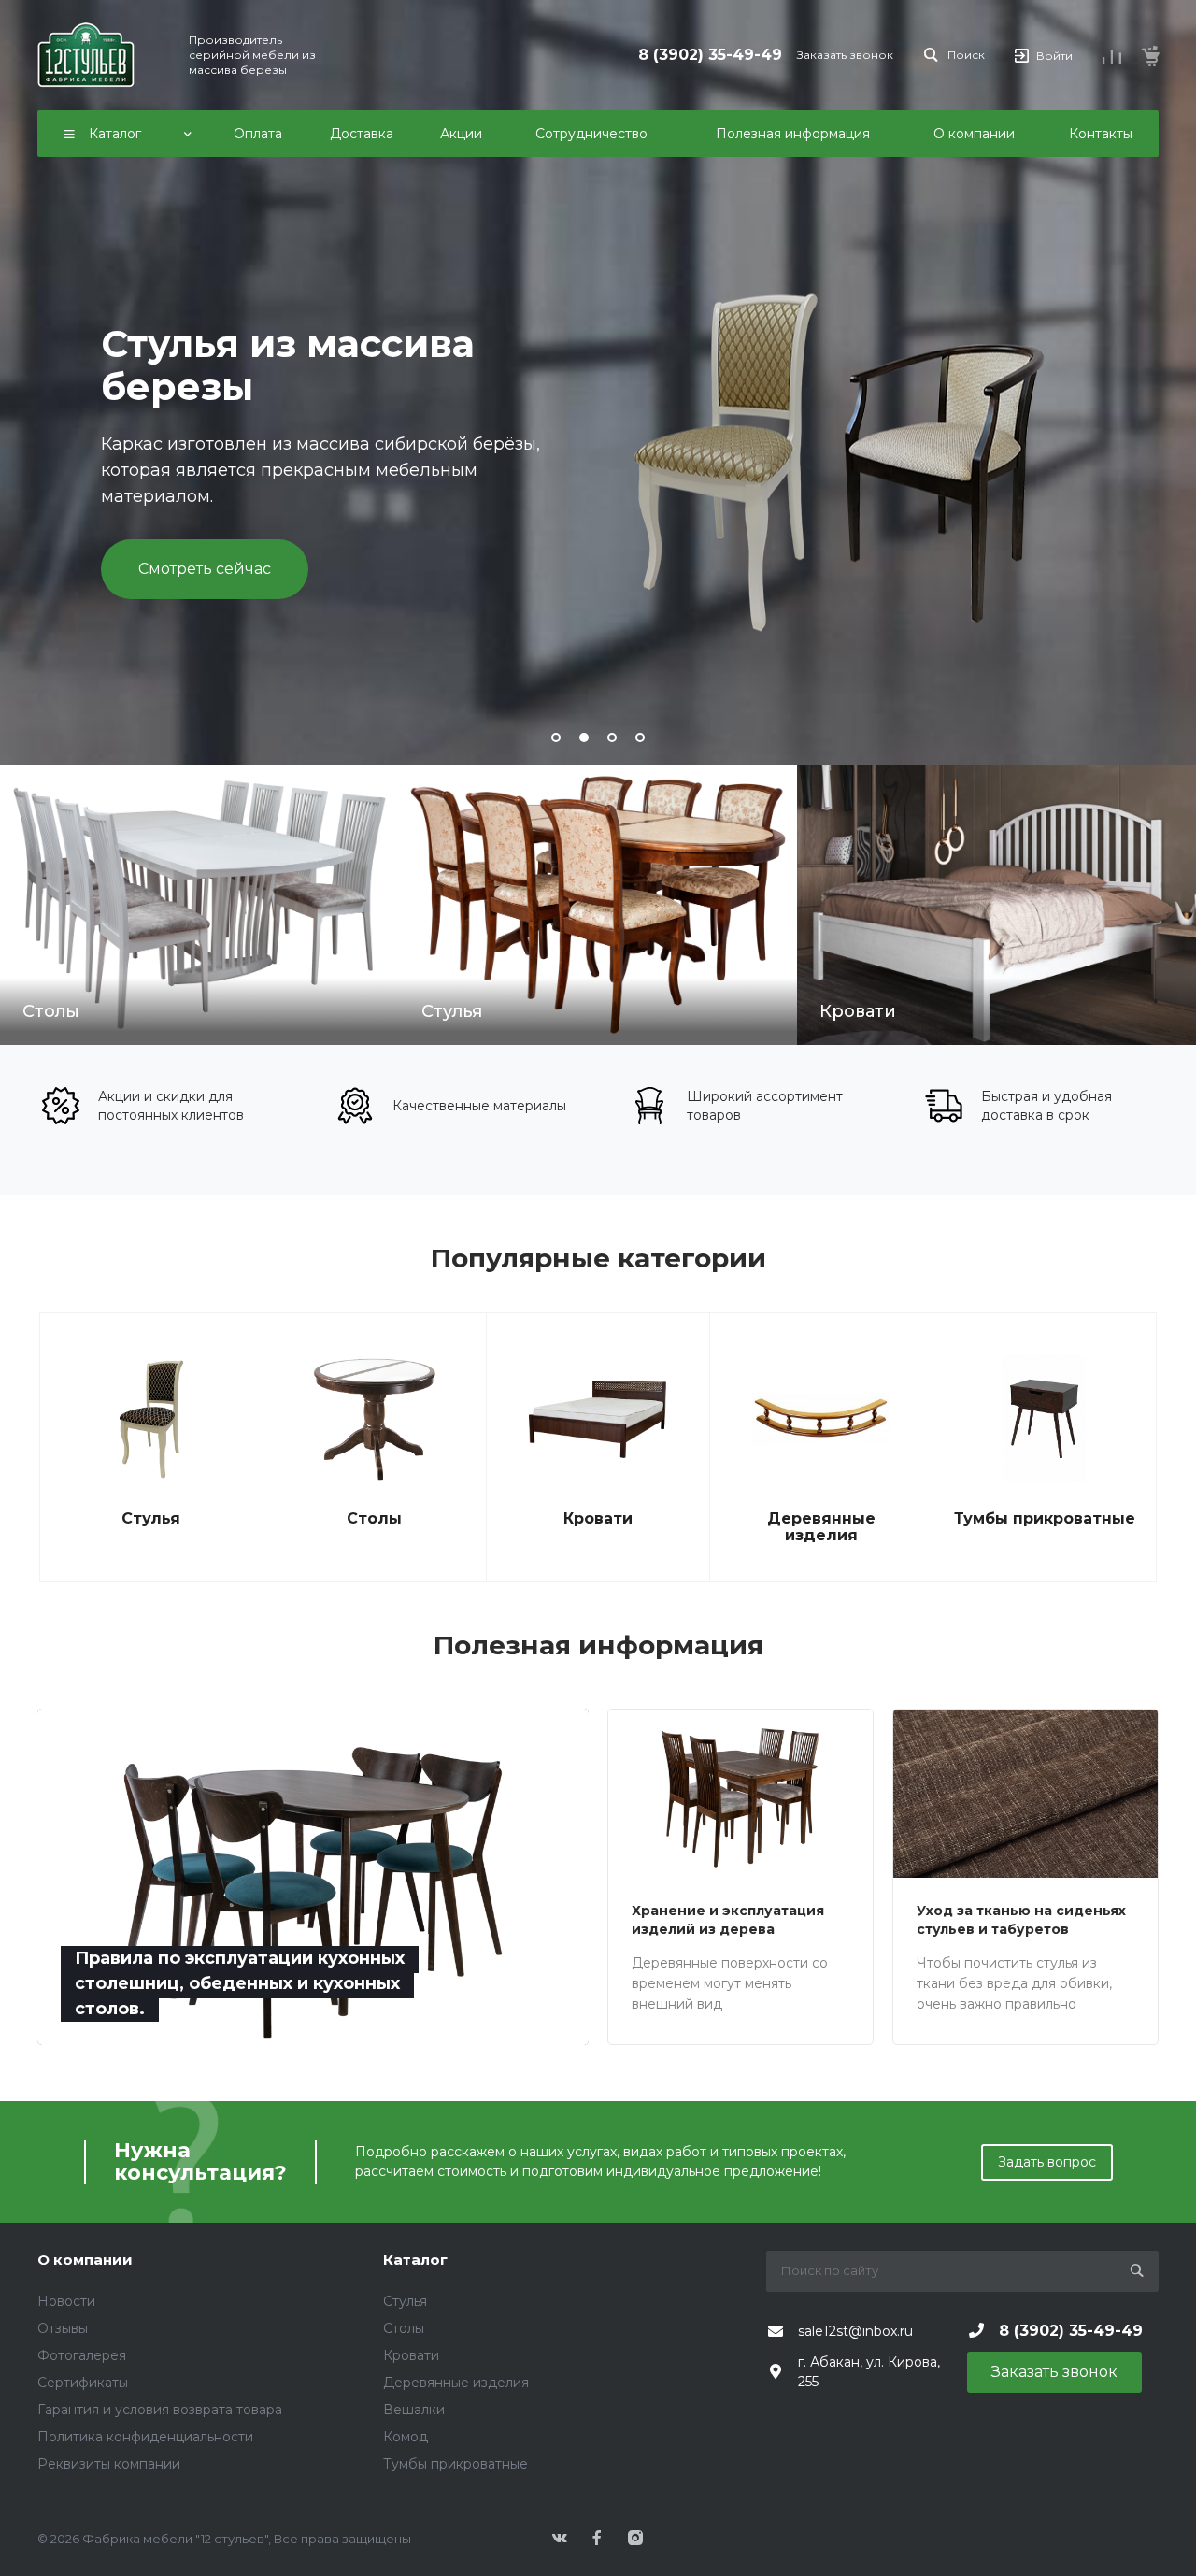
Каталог (415, 2260)
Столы (374, 1519)
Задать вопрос (1047, 2162)
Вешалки (414, 2410)
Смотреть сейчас (205, 569)
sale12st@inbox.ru (855, 2331)
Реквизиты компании (109, 2464)
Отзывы (63, 2328)
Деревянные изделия (821, 1527)
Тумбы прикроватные (1045, 1519)
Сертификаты (83, 2383)
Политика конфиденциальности (145, 2437)
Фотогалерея (82, 2355)
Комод (406, 2437)
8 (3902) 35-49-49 (710, 55)
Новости (66, 2301)
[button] (556, 737)
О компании (85, 2260)
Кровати (598, 1519)
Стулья (151, 1519)
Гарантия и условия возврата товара (160, 2410)
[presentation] (52, 382)
